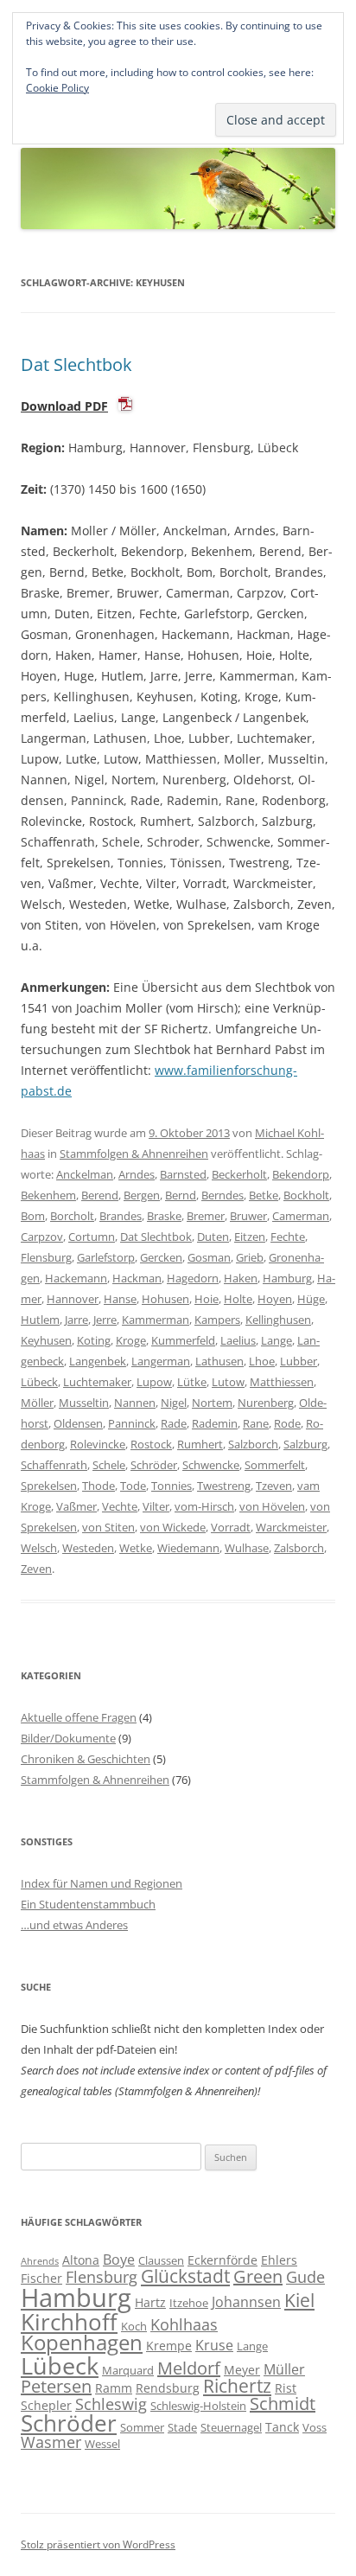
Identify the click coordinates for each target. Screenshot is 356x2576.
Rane (256, 1423)
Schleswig (111, 2404)
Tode (133, 1486)
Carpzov (42, 1237)
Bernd (181, 1195)
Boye (119, 2260)
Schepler (46, 2405)
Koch (134, 2326)
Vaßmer (76, 1506)
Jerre (105, 1320)
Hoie (207, 1299)
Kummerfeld (183, 1340)
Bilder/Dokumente (68, 1738)
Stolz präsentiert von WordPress (98, 2544)
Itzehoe (189, 2303)
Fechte (288, 1237)
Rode (287, 1423)
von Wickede (173, 1527)
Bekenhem (48, 1195)
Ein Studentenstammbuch (88, 1904)
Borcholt (72, 1216)
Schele (109, 1465)
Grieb (250, 1257)
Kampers (217, 1320)
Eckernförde (222, 2260)
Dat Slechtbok (76, 364)
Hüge (311, 1299)
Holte (238, 1299)
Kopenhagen (82, 2343)
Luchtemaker (97, 1382)
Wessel (102, 2444)
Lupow (154, 1382)
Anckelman (85, 1174)
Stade (182, 2427)
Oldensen (78, 1423)
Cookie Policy (57, 88)
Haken (241, 1278)
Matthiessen (282, 1382)
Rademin (215, 1423)
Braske (164, 1216)
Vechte (120, 1506)
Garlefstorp (106, 1257)
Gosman (209, 1257)
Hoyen (275, 1299)
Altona (81, 2260)
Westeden (88, 1548)
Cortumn (92, 1237)
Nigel (174, 1403)
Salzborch (253, 1444)
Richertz (237, 2386)
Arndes (137, 1174)
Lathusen (219, 1361)
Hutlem (40, 1320)
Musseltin (84, 1403)
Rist (286, 2388)
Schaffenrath (54, 1465)
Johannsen (246, 2302)
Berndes (222, 1195)
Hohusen (165, 1299)
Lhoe (262, 1361)
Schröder (154, 1465)
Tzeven (274, 1486)
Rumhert (200, 1444)
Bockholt (306, 1195)
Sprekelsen (49, 1486)
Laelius (238, 1340)
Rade (174, 1423)
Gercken (161, 1257)
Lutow (228, 1382)
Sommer (142, 2427)
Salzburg (305, 1444)
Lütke (192, 1382)
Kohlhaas (184, 2324)
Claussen (161, 2260)
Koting (94, 1340)
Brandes (121, 1216)
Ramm (114, 2388)
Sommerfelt (275, 1465)
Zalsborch (299, 1548)
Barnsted (183, 1174)
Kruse (214, 2345)
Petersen (56, 2386)
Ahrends (40, 2261)
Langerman (161, 1361)
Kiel (299, 2300)
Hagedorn (193, 1278)
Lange (277, 1340)
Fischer (41, 2278)
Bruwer (248, 1216)
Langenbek (98, 1361)
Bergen (142, 1195)
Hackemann (76, 1278)
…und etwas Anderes (74, 1925)
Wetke (136, 1548)
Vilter (156, 1506)
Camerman (301, 1216)
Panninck (132, 1423)
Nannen (135, 1403)
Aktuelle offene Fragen (79, 1717)
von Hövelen (272, 1506)
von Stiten (108, 1527)
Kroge (131, 1340)
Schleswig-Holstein (198, 2406)
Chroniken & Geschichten (86, 1759)
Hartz (150, 2302)
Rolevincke (98, 1444)
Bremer (206, 1216)
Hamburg (287, 1278)
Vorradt (231, 1527)
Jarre (76, 1320)
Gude (305, 2277)
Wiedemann (188, 1548)
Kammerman (156, 1320)
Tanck (282, 2427)
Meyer (242, 2370)
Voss (315, 2427)
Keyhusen (46, 1340)
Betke (264, 1195)
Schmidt (283, 2403)
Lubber (299, 1361)
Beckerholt (239, 1174)
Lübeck (39, 1382)
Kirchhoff (69, 2322)
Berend (100, 1195)
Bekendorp (301, 1174)
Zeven (36, 1569)
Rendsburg (168, 2388)
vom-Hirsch (204, 1506)
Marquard (128, 2370)
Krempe (169, 2346)
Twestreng (224, 1486)
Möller (37, 1403)
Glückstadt (185, 2276)
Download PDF (64, 406)
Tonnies (172, 1486)
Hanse (120, 1299)
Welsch (39, 1548)
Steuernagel (231, 2427)
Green (258, 2276)
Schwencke (211, 1465)
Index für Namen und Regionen (102, 1883)
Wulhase (247, 1548)
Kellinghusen (278, 1320)
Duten (213, 1237)
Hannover (73, 1299)
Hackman (137, 1278)
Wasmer (51, 2442)
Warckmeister (291, 1527)
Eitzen (250, 1237)
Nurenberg (266, 1403)
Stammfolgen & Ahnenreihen (134, 1154)
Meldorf (189, 2368)
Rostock (151, 1444)
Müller (284, 2369)
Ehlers (279, 2260)
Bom (33, 1216)
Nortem (212, 1403)
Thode (99, 1486)
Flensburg (46, 1257)
